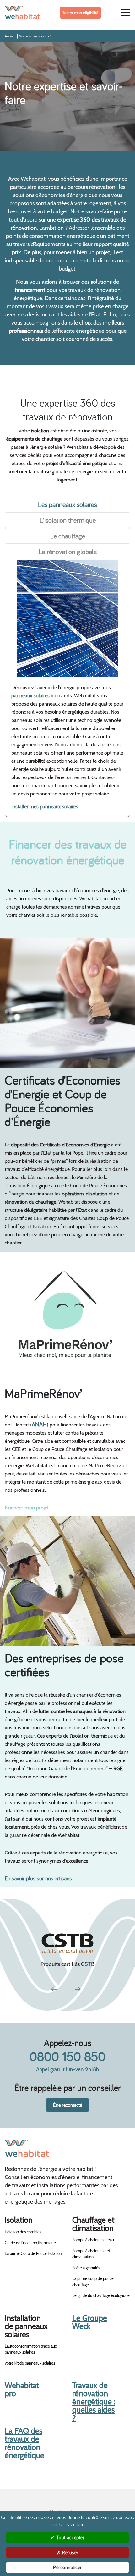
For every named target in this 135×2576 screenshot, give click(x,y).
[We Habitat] (22, 13)
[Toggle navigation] (126, 13)
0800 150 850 (67, 2056)
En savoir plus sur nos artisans (38, 1878)
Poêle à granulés (86, 2268)
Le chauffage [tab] (68, 536)
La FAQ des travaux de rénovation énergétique (24, 2443)
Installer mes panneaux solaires (45, 807)
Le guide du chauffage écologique (101, 2295)
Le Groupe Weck (90, 2322)
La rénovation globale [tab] (68, 552)
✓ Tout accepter (68, 2537)
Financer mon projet (27, 1507)
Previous (55, 1988)
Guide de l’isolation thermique (30, 2243)
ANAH (39, 1425)
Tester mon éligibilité (80, 13)
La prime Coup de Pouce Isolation (33, 2253)
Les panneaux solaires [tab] (67, 504)
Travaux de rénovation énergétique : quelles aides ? (94, 2402)
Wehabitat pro (22, 2389)
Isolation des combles (23, 2232)
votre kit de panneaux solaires (30, 2363)
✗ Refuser (67, 2552)
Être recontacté (67, 2105)
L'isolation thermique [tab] (68, 520)
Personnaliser (67, 2567)
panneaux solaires (30, 696)
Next (78, 1988)
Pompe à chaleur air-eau (93, 2240)
